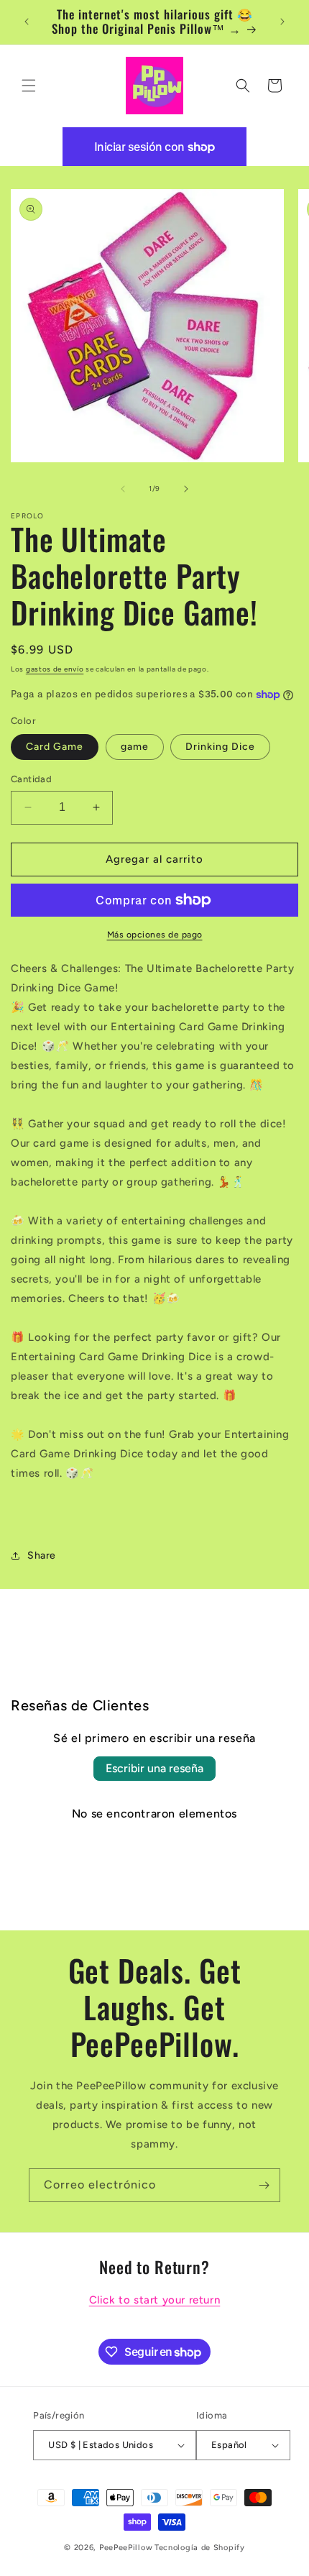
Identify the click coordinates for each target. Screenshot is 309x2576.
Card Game (55, 747)
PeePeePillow (126, 2548)
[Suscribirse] (264, 2185)
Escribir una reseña (154, 1768)
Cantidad (31, 779)
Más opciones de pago (155, 935)
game (135, 747)
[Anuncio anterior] (27, 22)
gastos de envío (55, 669)
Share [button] (42, 1555)
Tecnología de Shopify (200, 2548)
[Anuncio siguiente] (282, 22)
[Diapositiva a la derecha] (186, 489)
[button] (29, 86)
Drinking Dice (220, 747)
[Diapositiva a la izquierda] (123, 489)
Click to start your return (155, 2300)
